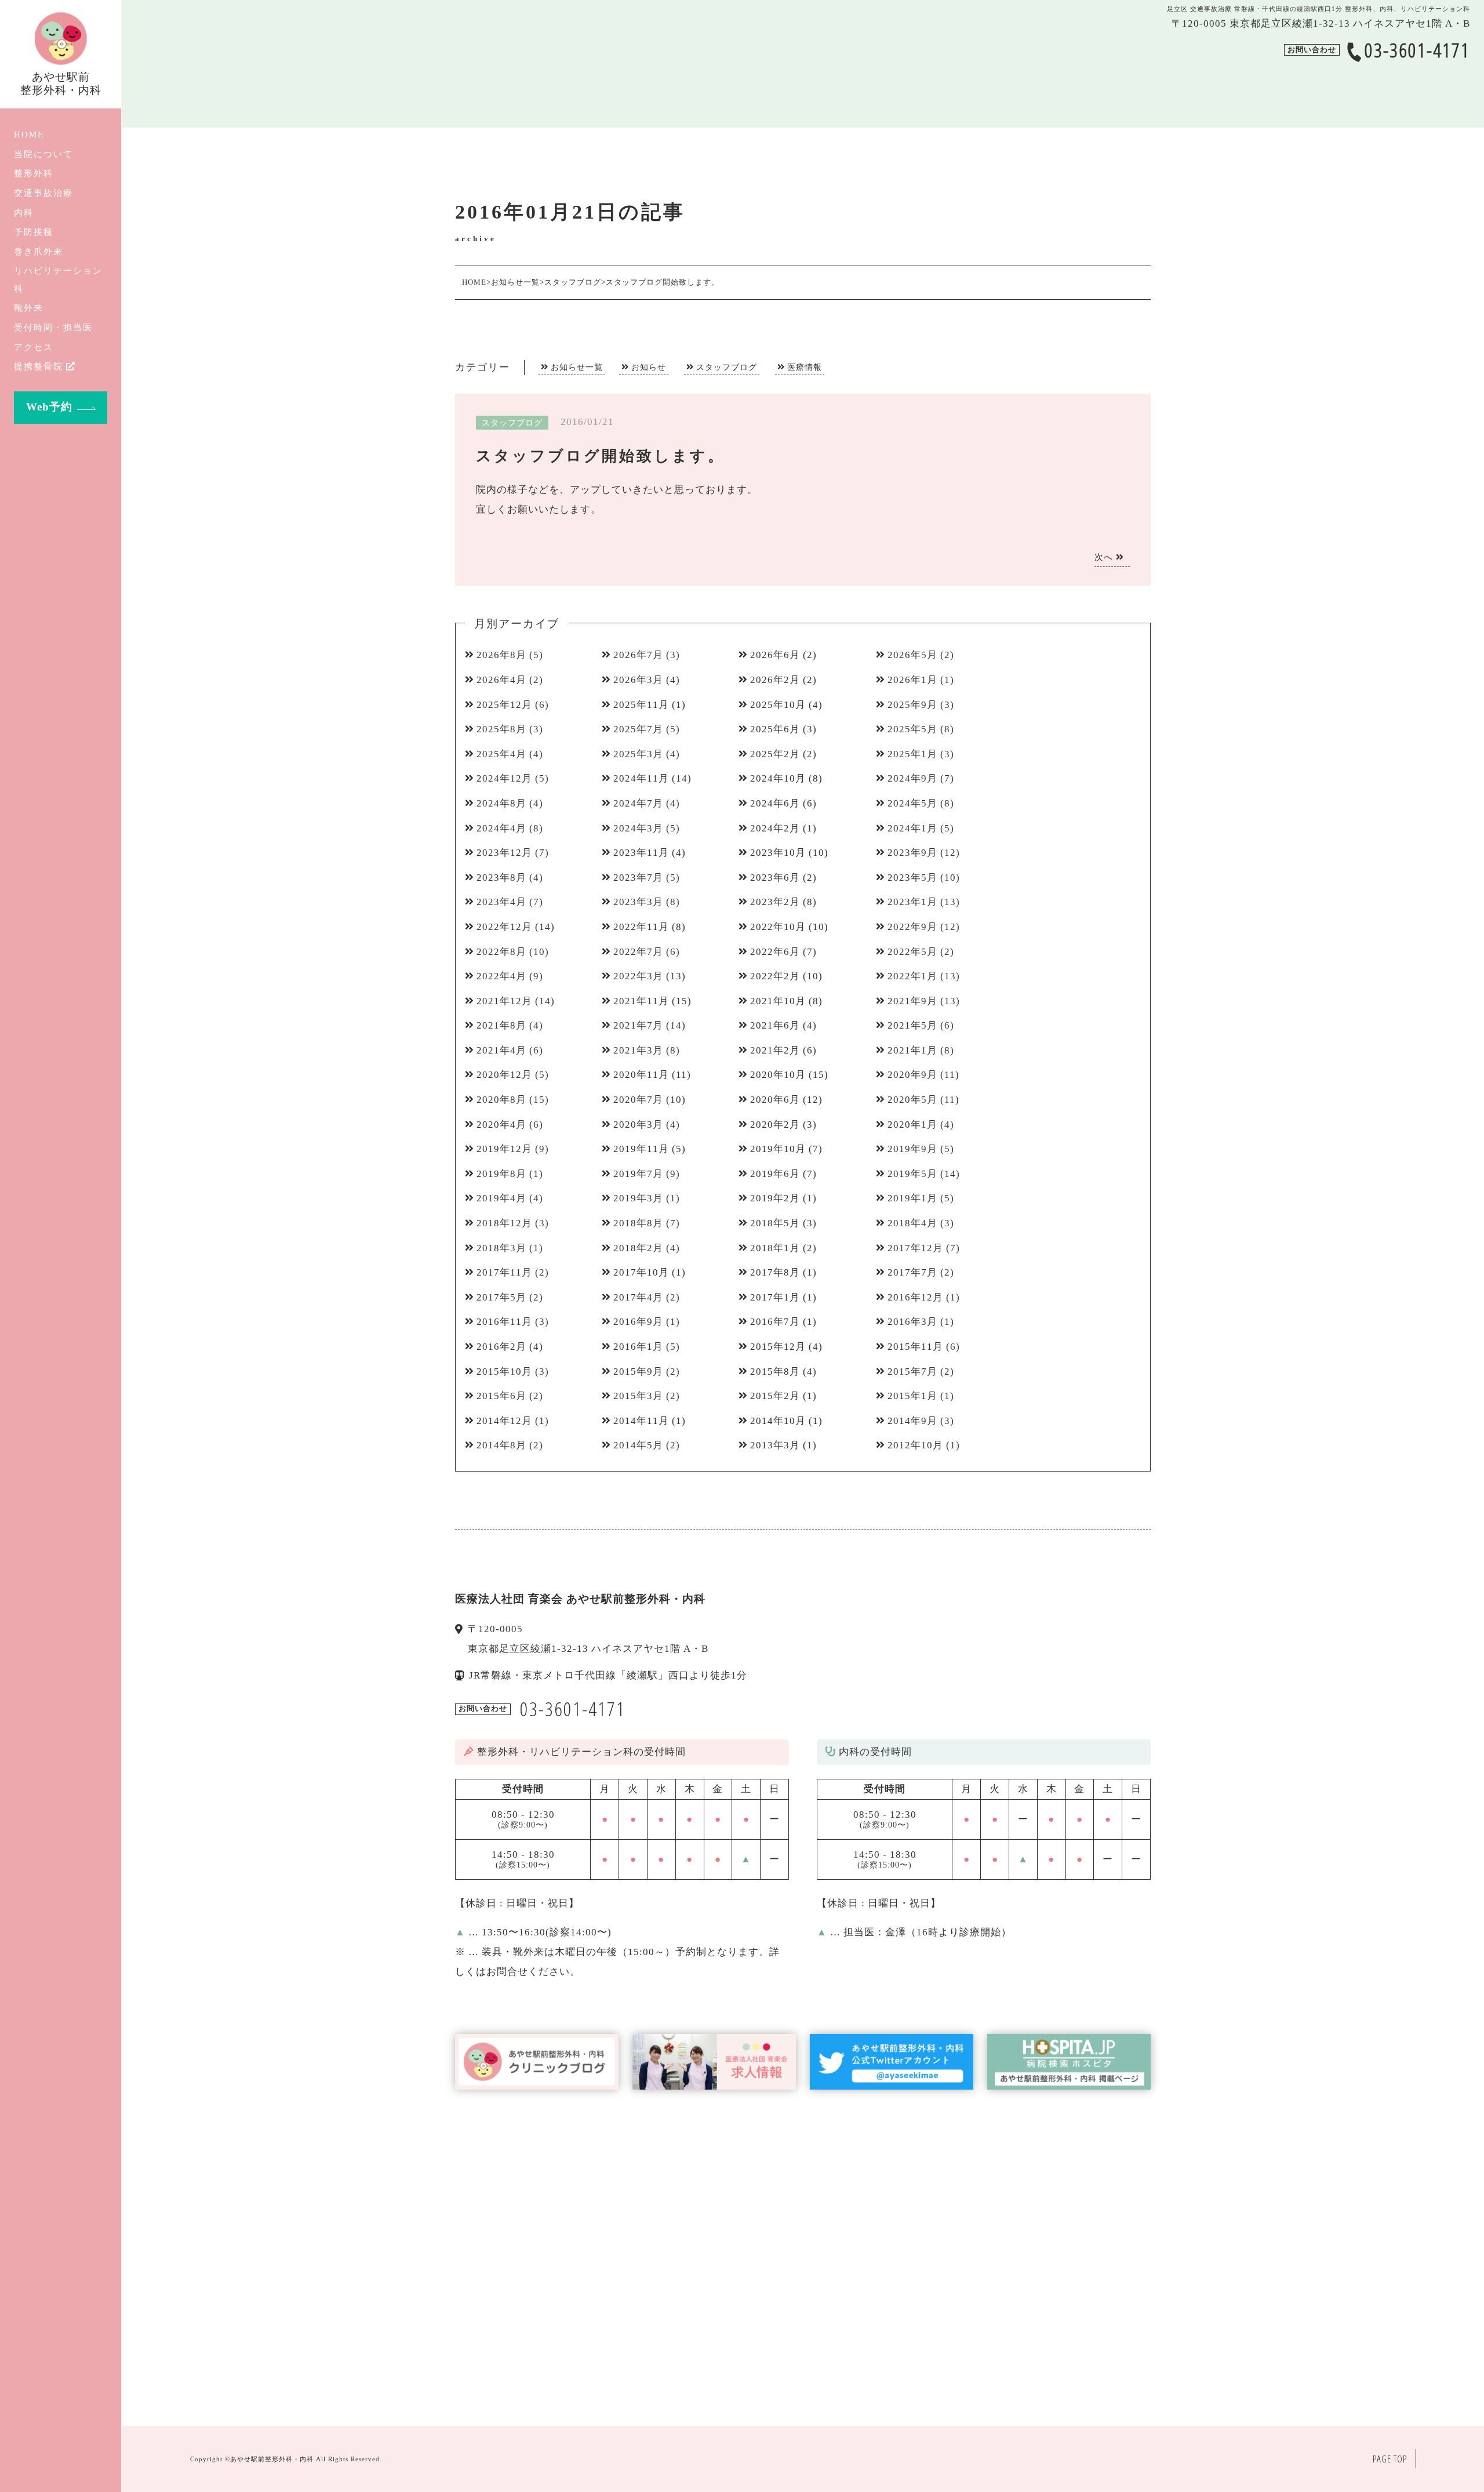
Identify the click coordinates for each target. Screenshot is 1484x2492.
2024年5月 (912, 803)
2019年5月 (912, 1174)
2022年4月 (501, 976)
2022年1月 (912, 976)
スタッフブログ (727, 367)
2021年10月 (778, 1001)
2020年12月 (504, 1075)
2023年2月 (775, 902)
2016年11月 (504, 1322)
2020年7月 (638, 1100)
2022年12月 (504, 927)
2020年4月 (501, 1125)
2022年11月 (641, 927)
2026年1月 (912, 680)
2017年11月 (504, 1272)
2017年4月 (638, 1297)
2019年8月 (501, 1174)
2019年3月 (638, 1198)
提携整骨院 (39, 366)
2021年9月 (912, 1001)
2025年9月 (912, 705)
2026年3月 (638, 680)
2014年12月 (504, 1421)
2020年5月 (912, 1100)
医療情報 (805, 367)
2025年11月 (641, 705)
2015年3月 (638, 1396)
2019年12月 (504, 1149)
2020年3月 (638, 1125)
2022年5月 (912, 952)
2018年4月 (912, 1223)
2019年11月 (641, 1149)
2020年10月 (778, 1075)
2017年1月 (775, 1297)
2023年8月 (501, 878)
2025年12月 (504, 705)
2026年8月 (501, 655)
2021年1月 (912, 1050)
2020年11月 (641, 1075)
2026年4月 (501, 680)
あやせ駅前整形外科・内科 (272, 2459)
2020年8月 (501, 1100)
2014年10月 (778, 1421)
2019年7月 (638, 1174)
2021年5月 (912, 1025)
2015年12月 (778, 1347)
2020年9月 (912, 1075)
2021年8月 (501, 1025)
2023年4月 (501, 902)
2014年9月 (912, 1421)
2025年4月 (501, 754)
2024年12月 (504, 778)
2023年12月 (504, 853)
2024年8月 (501, 803)
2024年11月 (641, 778)
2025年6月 (775, 729)
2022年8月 (501, 952)
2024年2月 (775, 828)
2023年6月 (775, 878)
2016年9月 (638, 1322)
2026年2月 (775, 680)
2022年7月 (638, 952)
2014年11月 (641, 1421)
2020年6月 (775, 1100)
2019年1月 (912, 1198)
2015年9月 (638, 1372)
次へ (1105, 557)
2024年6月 (775, 803)
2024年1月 (912, 828)
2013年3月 (775, 1445)
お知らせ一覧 (577, 367)
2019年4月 (501, 1198)
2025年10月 (778, 705)
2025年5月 (912, 729)
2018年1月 (775, 1248)
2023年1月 (912, 902)
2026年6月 (775, 655)
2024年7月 (638, 803)
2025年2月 (775, 754)
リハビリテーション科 (58, 279)
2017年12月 (915, 1248)
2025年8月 (501, 729)
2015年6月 (501, 1396)
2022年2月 (775, 976)
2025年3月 (638, 754)
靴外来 (29, 308)
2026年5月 (912, 655)
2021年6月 (775, 1025)
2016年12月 (915, 1297)
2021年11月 (641, 1001)
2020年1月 (912, 1125)
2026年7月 (638, 655)
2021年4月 (501, 1050)
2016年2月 (501, 1347)
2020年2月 (775, 1125)
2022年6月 (775, 952)
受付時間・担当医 (53, 327)
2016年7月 (775, 1322)
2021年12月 (504, 1001)
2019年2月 (775, 1198)
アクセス (34, 347)
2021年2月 (775, 1050)
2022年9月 (912, 927)
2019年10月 (778, 1149)
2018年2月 (638, 1248)
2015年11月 (915, 1347)
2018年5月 (775, 1223)
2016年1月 (638, 1347)
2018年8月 (638, 1223)
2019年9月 (912, 1149)
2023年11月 (641, 853)
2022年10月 (778, 927)
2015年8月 (775, 1372)
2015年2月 (775, 1396)
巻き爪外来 (39, 251)
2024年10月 (778, 778)
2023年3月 (638, 902)
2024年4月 (501, 828)
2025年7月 (638, 729)
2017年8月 (775, 1272)
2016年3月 (912, 1322)
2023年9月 (912, 853)
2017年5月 (501, 1297)
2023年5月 (912, 878)
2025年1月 (912, 754)
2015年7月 (912, 1372)
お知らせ (649, 367)
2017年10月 (641, 1272)
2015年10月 (504, 1372)
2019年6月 (775, 1174)
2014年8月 (501, 1445)
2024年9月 (912, 778)
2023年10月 (778, 853)
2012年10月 (915, 1445)
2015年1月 (912, 1396)
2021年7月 (638, 1025)
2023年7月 (638, 878)
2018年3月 (501, 1248)
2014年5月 (638, 1445)
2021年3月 (638, 1050)
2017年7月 (912, 1272)
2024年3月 (638, 828)
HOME (29, 134)
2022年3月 (638, 976)
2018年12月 (504, 1223)
